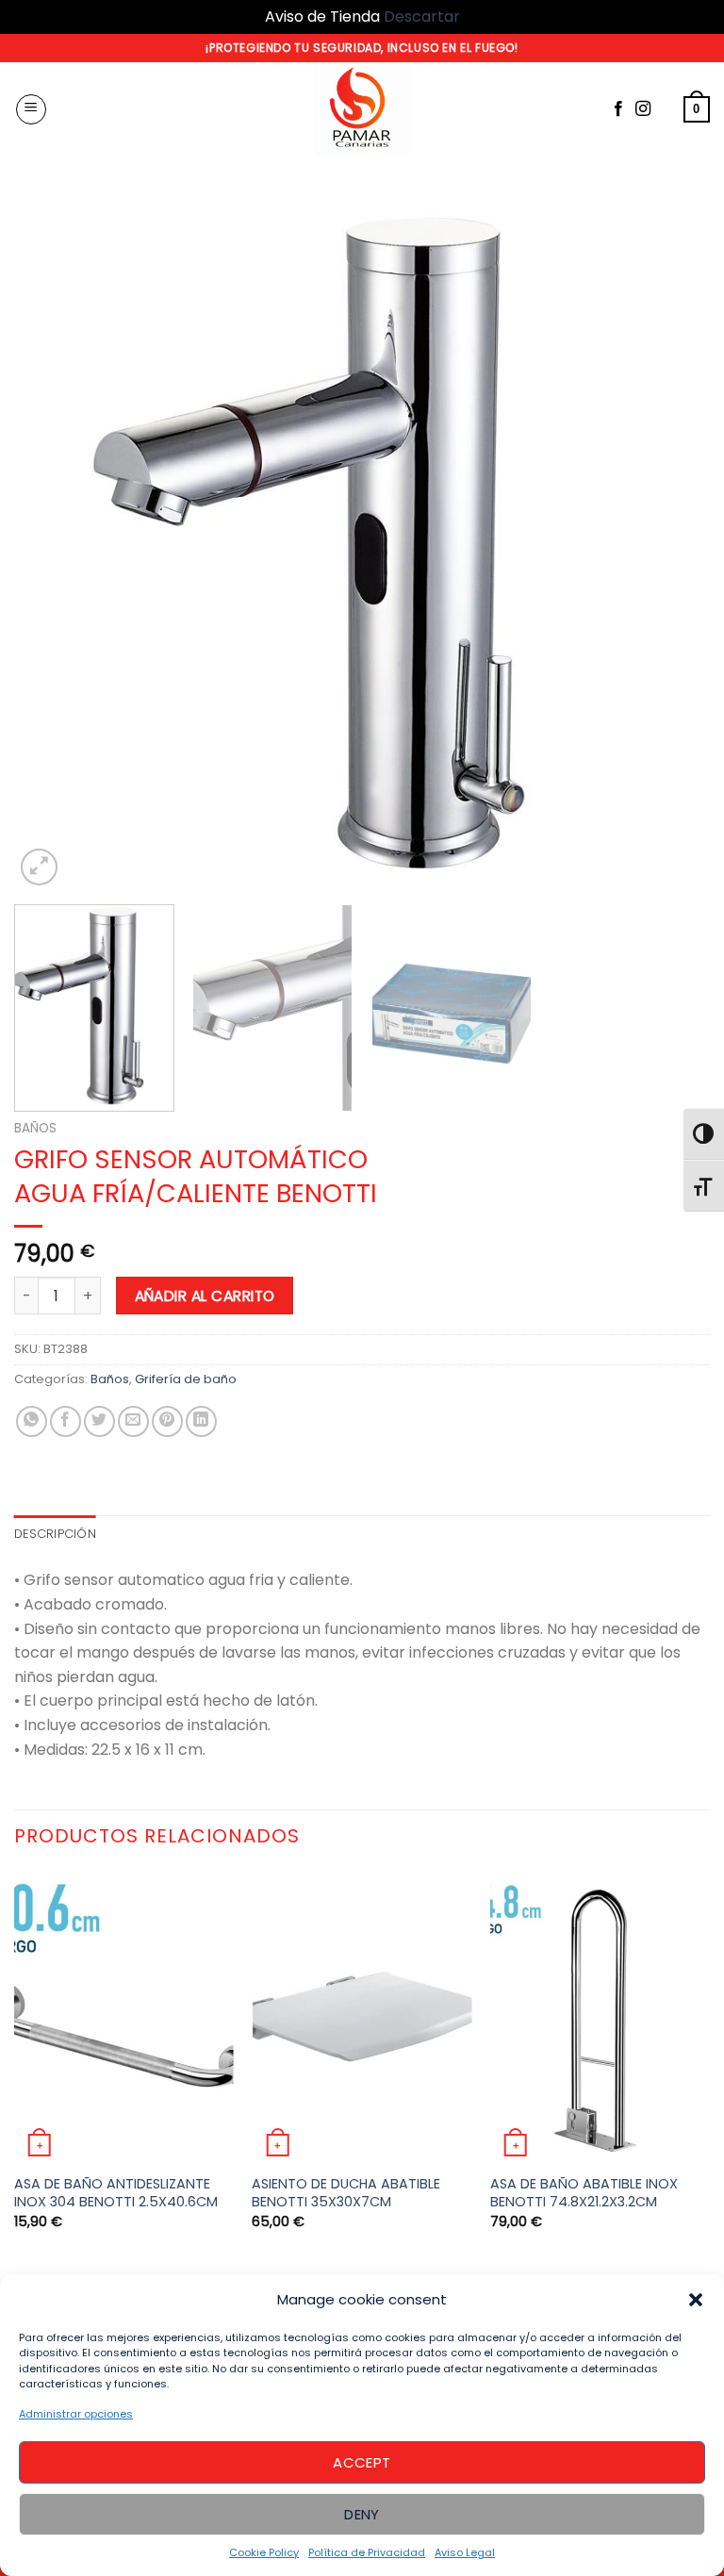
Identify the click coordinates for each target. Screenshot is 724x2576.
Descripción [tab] (55, 1534)
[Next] (672, 542)
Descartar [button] (422, 17)
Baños (35, 1128)
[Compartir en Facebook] (66, 1421)
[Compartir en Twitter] (99, 1421)
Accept (362, 2462)
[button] (696, 2300)
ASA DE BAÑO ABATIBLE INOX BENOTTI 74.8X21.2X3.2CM (584, 2193)
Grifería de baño (186, 1379)
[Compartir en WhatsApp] (32, 1421)
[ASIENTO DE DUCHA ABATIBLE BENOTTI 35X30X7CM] (362, 2017)
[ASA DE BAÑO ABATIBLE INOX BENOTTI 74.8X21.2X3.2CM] (600, 2017)
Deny (362, 2514)
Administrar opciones (76, 2414)
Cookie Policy (264, 2552)
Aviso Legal (465, 2552)
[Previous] (52, 542)
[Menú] (31, 109)
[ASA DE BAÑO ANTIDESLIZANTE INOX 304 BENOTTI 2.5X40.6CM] (124, 2017)
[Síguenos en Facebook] (618, 109)
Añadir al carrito (205, 1296)
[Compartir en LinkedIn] (201, 1421)
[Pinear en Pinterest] (167, 1421)
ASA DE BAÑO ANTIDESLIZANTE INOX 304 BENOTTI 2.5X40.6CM (116, 2193)
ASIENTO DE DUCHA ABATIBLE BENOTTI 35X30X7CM (346, 2193)
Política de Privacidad (367, 2552)
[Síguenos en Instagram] (643, 109)
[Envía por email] (133, 1421)
